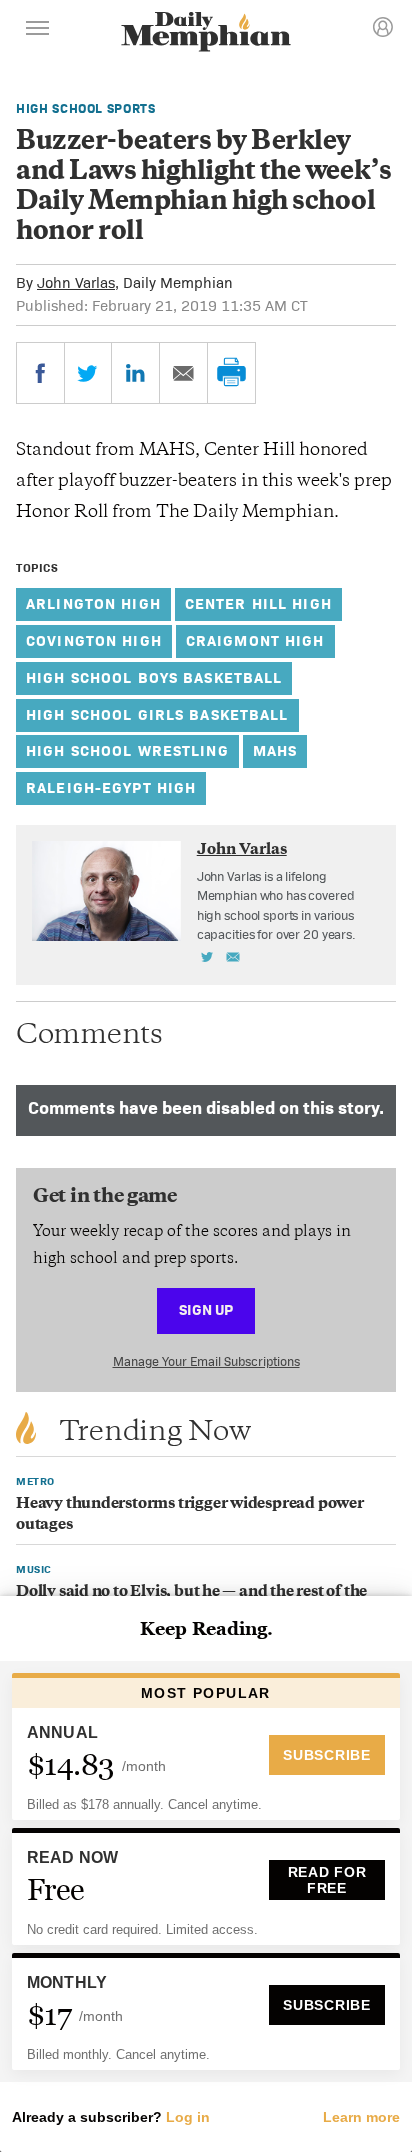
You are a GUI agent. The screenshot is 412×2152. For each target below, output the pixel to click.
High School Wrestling (127, 750)
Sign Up (206, 1309)
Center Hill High (258, 603)
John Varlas (76, 282)
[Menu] (38, 31)
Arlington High (93, 603)
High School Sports (86, 108)
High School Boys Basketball (154, 677)
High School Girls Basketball (157, 714)
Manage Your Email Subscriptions (206, 1361)
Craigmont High (255, 640)
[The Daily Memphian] (206, 33)
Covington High (94, 640)
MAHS (275, 750)
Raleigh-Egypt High (111, 787)
